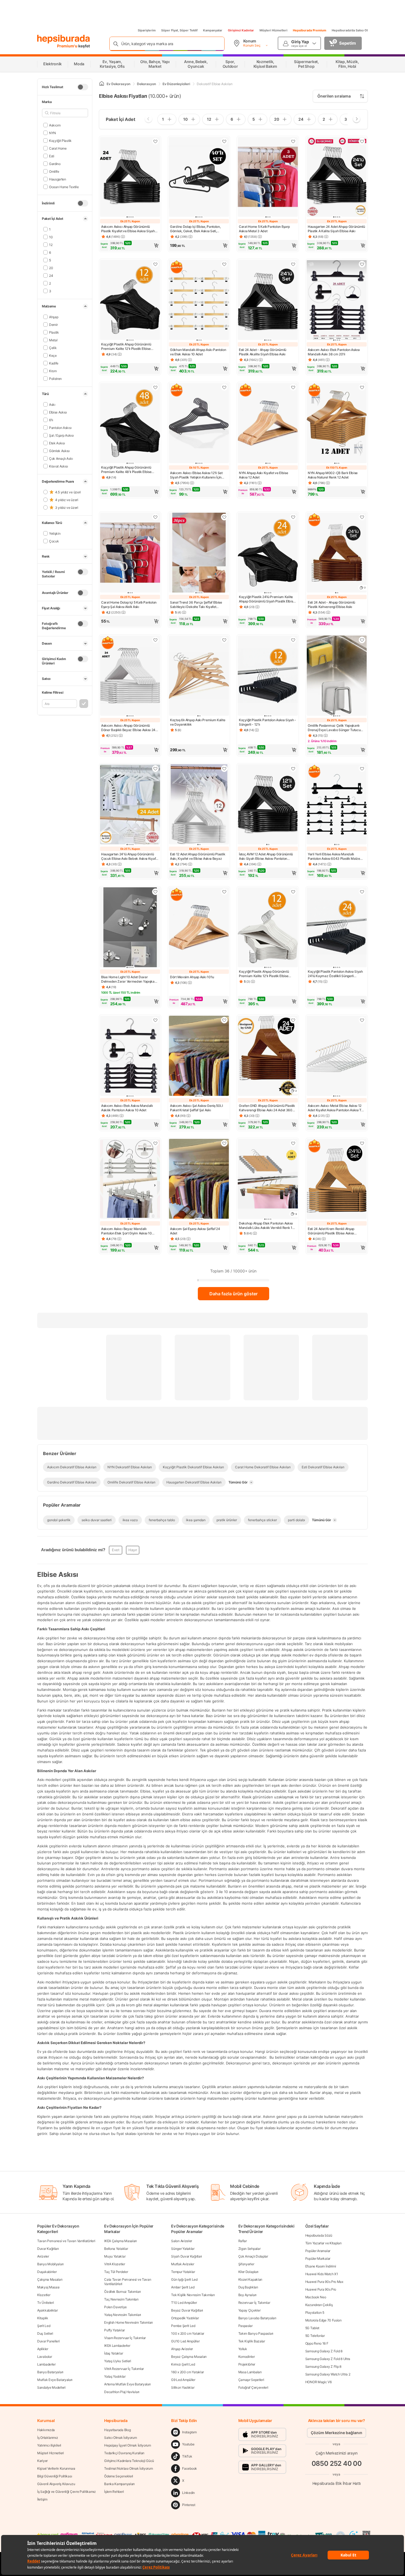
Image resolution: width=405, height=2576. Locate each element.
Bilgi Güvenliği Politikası (55, 2476)
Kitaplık (43, 2318)
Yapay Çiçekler (249, 2310)
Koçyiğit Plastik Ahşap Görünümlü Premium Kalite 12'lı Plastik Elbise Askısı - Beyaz (264, 974)
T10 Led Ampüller (184, 2303)
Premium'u (68, 46)
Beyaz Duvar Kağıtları (187, 2310)
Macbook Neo (316, 2297)
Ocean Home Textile (64, 187)
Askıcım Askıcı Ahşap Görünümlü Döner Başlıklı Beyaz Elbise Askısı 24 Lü (128, 728)
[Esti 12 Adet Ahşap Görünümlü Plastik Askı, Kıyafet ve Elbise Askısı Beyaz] (199, 805)
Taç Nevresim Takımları (121, 2299)
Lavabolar (44, 2357)
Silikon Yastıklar (183, 2387)
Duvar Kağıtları (48, 2249)
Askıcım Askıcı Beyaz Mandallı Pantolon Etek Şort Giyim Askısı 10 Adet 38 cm (126, 1231)
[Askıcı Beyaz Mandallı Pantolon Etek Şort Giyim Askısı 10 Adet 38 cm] (130, 1179)
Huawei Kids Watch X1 (322, 2274)
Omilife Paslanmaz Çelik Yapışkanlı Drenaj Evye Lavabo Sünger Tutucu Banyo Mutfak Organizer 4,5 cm (334, 728)
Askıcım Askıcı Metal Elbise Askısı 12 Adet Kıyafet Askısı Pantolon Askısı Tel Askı (336, 1108)
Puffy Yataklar (114, 2330)
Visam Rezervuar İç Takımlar (125, 2338)
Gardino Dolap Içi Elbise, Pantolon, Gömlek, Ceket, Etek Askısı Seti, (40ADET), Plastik (195, 229)
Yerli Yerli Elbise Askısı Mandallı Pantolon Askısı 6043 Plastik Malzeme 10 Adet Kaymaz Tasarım (336, 856)
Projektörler (247, 2364)
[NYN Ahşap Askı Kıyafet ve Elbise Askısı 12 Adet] (268, 424)
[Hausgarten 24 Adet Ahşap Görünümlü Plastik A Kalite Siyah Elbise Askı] (337, 178)
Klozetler (44, 2295)
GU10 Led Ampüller (185, 2341)
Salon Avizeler (182, 2241)
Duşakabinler (47, 2272)
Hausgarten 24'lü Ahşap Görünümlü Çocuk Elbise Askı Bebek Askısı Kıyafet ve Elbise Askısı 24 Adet (130, 856)
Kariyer (42, 2461)
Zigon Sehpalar (249, 2249)
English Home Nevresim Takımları (129, 2322)
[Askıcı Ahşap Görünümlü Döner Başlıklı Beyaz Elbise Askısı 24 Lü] (130, 676)
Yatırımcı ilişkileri (49, 2445)
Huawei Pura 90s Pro (321, 2289)
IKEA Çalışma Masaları (121, 2241)
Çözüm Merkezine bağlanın (337, 2433)
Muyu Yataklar (115, 2256)
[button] (130, 245)
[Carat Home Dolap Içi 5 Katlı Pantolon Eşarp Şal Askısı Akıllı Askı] (130, 553)
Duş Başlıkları (248, 2287)
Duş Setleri (45, 2333)
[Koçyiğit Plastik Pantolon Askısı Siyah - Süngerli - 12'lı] (268, 676)
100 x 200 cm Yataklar (188, 2333)
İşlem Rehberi (114, 2492)
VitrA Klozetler (115, 2264)
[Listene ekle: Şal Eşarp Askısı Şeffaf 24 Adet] (224, 1143)
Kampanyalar (213, 30)
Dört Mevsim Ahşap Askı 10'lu (192, 977)
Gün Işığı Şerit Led (184, 2279)
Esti (52, 156)
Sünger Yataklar (183, 2249)
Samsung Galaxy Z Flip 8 (323, 2366)
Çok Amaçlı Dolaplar (253, 2256)
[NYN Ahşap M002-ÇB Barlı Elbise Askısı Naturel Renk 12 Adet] (337, 424)
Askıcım (55, 125)
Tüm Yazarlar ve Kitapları (323, 2243)
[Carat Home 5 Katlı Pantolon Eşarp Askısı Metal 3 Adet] (268, 178)
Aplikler (43, 2349)
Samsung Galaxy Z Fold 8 (324, 2351)
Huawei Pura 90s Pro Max (324, 2282)
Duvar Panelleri (48, 2341)
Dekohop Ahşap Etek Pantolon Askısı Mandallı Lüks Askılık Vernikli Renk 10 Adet (267, 1226)
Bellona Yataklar (116, 2249)
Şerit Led (44, 2326)
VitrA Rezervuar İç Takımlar (124, 2369)
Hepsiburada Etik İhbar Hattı (337, 2483)
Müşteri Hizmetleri (273, 30)
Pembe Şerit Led (183, 2326)
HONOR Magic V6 (318, 2382)
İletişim (42, 2499)
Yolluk (243, 2349)
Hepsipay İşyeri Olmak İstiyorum (128, 2445)
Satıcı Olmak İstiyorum (120, 2438)
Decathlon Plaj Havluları (122, 2392)
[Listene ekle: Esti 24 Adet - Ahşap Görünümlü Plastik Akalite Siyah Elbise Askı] (293, 264)
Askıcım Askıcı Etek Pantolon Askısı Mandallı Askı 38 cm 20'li (334, 352)
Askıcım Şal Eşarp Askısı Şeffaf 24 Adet (195, 1231)
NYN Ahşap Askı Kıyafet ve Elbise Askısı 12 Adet (263, 475)
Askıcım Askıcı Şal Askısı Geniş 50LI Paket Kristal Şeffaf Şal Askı (196, 1108)
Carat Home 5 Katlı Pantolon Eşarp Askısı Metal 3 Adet (264, 229)
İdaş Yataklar (114, 2353)
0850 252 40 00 (337, 2463)
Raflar (243, 2241)
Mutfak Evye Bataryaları (55, 2380)
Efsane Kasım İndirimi (321, 2266)
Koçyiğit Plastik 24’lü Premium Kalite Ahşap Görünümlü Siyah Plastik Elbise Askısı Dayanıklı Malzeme (267, 599)
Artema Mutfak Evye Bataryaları (127, 2384)
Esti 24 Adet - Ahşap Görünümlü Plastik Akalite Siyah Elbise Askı (263, 352)
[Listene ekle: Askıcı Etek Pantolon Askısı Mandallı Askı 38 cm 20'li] (362, 264)
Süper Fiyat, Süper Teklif (179, 30)
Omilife (54, 171)
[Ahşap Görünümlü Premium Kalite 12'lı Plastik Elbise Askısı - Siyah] (130, 300)
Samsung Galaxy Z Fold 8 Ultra (328, 2359)
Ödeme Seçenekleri (119, 2476)
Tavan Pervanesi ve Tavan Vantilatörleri (66, 2241)
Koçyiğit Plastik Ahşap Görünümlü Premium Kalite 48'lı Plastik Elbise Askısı (126, 470)
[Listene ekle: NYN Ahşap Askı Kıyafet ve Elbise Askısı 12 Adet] (293, 387)
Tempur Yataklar (183, 2272)
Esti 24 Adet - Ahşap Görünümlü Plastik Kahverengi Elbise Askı (331, 605)
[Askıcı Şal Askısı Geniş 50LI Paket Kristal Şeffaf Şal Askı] (199, 1056)
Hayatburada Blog (117, 2430)
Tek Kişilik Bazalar (252, 2341)
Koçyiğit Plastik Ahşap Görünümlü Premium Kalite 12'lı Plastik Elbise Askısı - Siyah (126, 347)
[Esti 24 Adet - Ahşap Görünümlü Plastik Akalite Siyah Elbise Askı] (268, 300)
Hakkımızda (46, 2430)
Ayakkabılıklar (48, 2310)
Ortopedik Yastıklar (185, 2318)
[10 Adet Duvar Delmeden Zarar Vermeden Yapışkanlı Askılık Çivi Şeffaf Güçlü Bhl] (130, 928)
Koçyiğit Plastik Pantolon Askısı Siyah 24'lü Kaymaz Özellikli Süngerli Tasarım (335, 974)
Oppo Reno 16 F (317, 2343)
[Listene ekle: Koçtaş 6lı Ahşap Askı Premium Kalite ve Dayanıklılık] (224, 640)
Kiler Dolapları (249, 2272)
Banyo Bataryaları (50, 2372)
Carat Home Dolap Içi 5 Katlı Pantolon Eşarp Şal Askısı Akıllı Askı (129, 605)
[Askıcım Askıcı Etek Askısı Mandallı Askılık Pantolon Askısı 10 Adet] (130, 1056)
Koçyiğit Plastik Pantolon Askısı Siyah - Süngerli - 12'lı (268, 722)
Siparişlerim (147, 30)
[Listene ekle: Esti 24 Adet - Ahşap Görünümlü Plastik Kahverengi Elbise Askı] (362, 517)
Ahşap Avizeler (182, 2349)
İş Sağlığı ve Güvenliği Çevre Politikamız (67, 2492)
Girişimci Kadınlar (241, 30)
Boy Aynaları (247, 2295)
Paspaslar (245, 2326)
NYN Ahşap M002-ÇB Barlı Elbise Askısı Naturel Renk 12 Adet (333, 475)
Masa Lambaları (250, 2372)
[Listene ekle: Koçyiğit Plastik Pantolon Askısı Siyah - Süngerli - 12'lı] (293, 640)
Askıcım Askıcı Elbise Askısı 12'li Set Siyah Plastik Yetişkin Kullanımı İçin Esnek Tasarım (196, 475)
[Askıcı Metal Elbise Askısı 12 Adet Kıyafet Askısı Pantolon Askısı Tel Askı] (337, 1056)
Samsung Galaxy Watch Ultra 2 (328, 2374)
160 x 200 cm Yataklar (187, 2372)
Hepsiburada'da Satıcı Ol (350, 30)
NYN (52, 133)
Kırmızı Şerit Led (183, 2364)
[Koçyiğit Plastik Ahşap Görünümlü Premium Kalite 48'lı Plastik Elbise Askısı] (130, 424)
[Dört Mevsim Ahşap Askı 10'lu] (199, 928)
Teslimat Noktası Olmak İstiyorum (128, 2468)
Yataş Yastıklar (115, 2376)
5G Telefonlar (315, 2336)
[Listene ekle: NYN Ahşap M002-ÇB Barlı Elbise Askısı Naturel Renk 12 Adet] (362, 387)
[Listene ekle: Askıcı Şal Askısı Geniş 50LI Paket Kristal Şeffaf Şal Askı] (224, 1020)
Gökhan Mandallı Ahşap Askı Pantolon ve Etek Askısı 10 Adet (198, 352)
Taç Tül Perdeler (116, 2272)
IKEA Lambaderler (117, 2346)
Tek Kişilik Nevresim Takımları (193, 2295)
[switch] (83, 87)
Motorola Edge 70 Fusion (323, 2320)
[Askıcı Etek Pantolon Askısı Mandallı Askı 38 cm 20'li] (337, 300)
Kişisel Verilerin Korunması (56, 2468)
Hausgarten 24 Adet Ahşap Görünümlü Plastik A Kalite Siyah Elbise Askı (336, 229)
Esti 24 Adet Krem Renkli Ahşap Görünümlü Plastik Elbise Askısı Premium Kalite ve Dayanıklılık (331, 1231)
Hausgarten (58, 179)
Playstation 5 (315, 2313)
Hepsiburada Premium (310, 30)
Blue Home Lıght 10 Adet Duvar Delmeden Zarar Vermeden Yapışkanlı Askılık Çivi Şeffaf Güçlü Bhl (129, 979)
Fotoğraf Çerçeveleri (253, 2387)
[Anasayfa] (102, 84)
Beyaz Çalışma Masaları (189, 2357)
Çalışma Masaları (50, 2279)
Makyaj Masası (48, 2287)
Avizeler (43, 2256)
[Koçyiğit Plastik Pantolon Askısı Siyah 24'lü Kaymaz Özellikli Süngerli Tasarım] (337, 928)
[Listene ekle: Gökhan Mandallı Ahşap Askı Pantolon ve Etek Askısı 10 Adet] (224, 264)
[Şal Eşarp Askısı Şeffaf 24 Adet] (199, 1179)
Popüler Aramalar (318, 2251)
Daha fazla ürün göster (233, 1294)
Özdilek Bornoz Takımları (122, 2292)
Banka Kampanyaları (119, 2484)
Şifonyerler (246, 2264)
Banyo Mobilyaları (50, 2264)
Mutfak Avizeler (183, 2264)
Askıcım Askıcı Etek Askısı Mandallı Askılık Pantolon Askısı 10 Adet (127, 1108)
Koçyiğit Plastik (60, 140)
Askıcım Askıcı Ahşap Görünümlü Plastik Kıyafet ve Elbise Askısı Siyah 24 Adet (128, 229)
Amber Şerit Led (183, 2287)
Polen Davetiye (115, 2307)
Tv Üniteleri (45, 2303)
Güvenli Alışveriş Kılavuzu (56, 2484)
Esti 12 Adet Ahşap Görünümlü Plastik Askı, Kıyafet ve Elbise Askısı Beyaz (198, 856)
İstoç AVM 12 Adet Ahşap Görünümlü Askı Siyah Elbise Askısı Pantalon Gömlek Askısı (266, 856)
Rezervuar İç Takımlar (254, 2303)
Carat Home (58, 148)
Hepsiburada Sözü (319, 2235)
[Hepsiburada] (64, 39)
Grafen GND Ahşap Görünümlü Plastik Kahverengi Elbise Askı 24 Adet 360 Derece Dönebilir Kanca (267, 1108)
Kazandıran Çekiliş (319, 2305)
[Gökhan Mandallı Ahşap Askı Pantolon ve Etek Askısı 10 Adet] (199, 300)
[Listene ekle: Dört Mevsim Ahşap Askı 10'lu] (224, 892)
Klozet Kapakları (250, 2279)
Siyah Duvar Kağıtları (187, 2256)
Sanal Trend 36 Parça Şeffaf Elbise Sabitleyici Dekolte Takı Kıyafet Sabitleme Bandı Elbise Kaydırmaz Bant (196, 605)
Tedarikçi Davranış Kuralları (124, 2453)
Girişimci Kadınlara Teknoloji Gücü (129, 2461)
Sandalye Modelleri (51, 2387)
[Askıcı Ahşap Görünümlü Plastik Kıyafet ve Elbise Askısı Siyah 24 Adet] (130, 178)
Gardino (55, 163)
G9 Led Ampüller (183, 2380)
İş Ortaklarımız (48, 2438)
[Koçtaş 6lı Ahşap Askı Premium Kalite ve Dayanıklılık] (199, 676)
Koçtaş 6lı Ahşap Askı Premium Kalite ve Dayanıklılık (198, 722)
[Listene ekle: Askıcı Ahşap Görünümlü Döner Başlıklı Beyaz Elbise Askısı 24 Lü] (155, 640)
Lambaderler (46, 2364)
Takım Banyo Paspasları (256, 2333)
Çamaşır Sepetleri (251, 2380)
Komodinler (247, 2357)
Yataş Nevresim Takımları (123, 2315)
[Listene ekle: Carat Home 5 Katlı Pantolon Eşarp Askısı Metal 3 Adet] (293, 141)
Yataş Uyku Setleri (118, 2361)
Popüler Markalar (318, 2259)
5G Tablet (312, 2328)
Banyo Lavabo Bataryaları (257, 2318)
